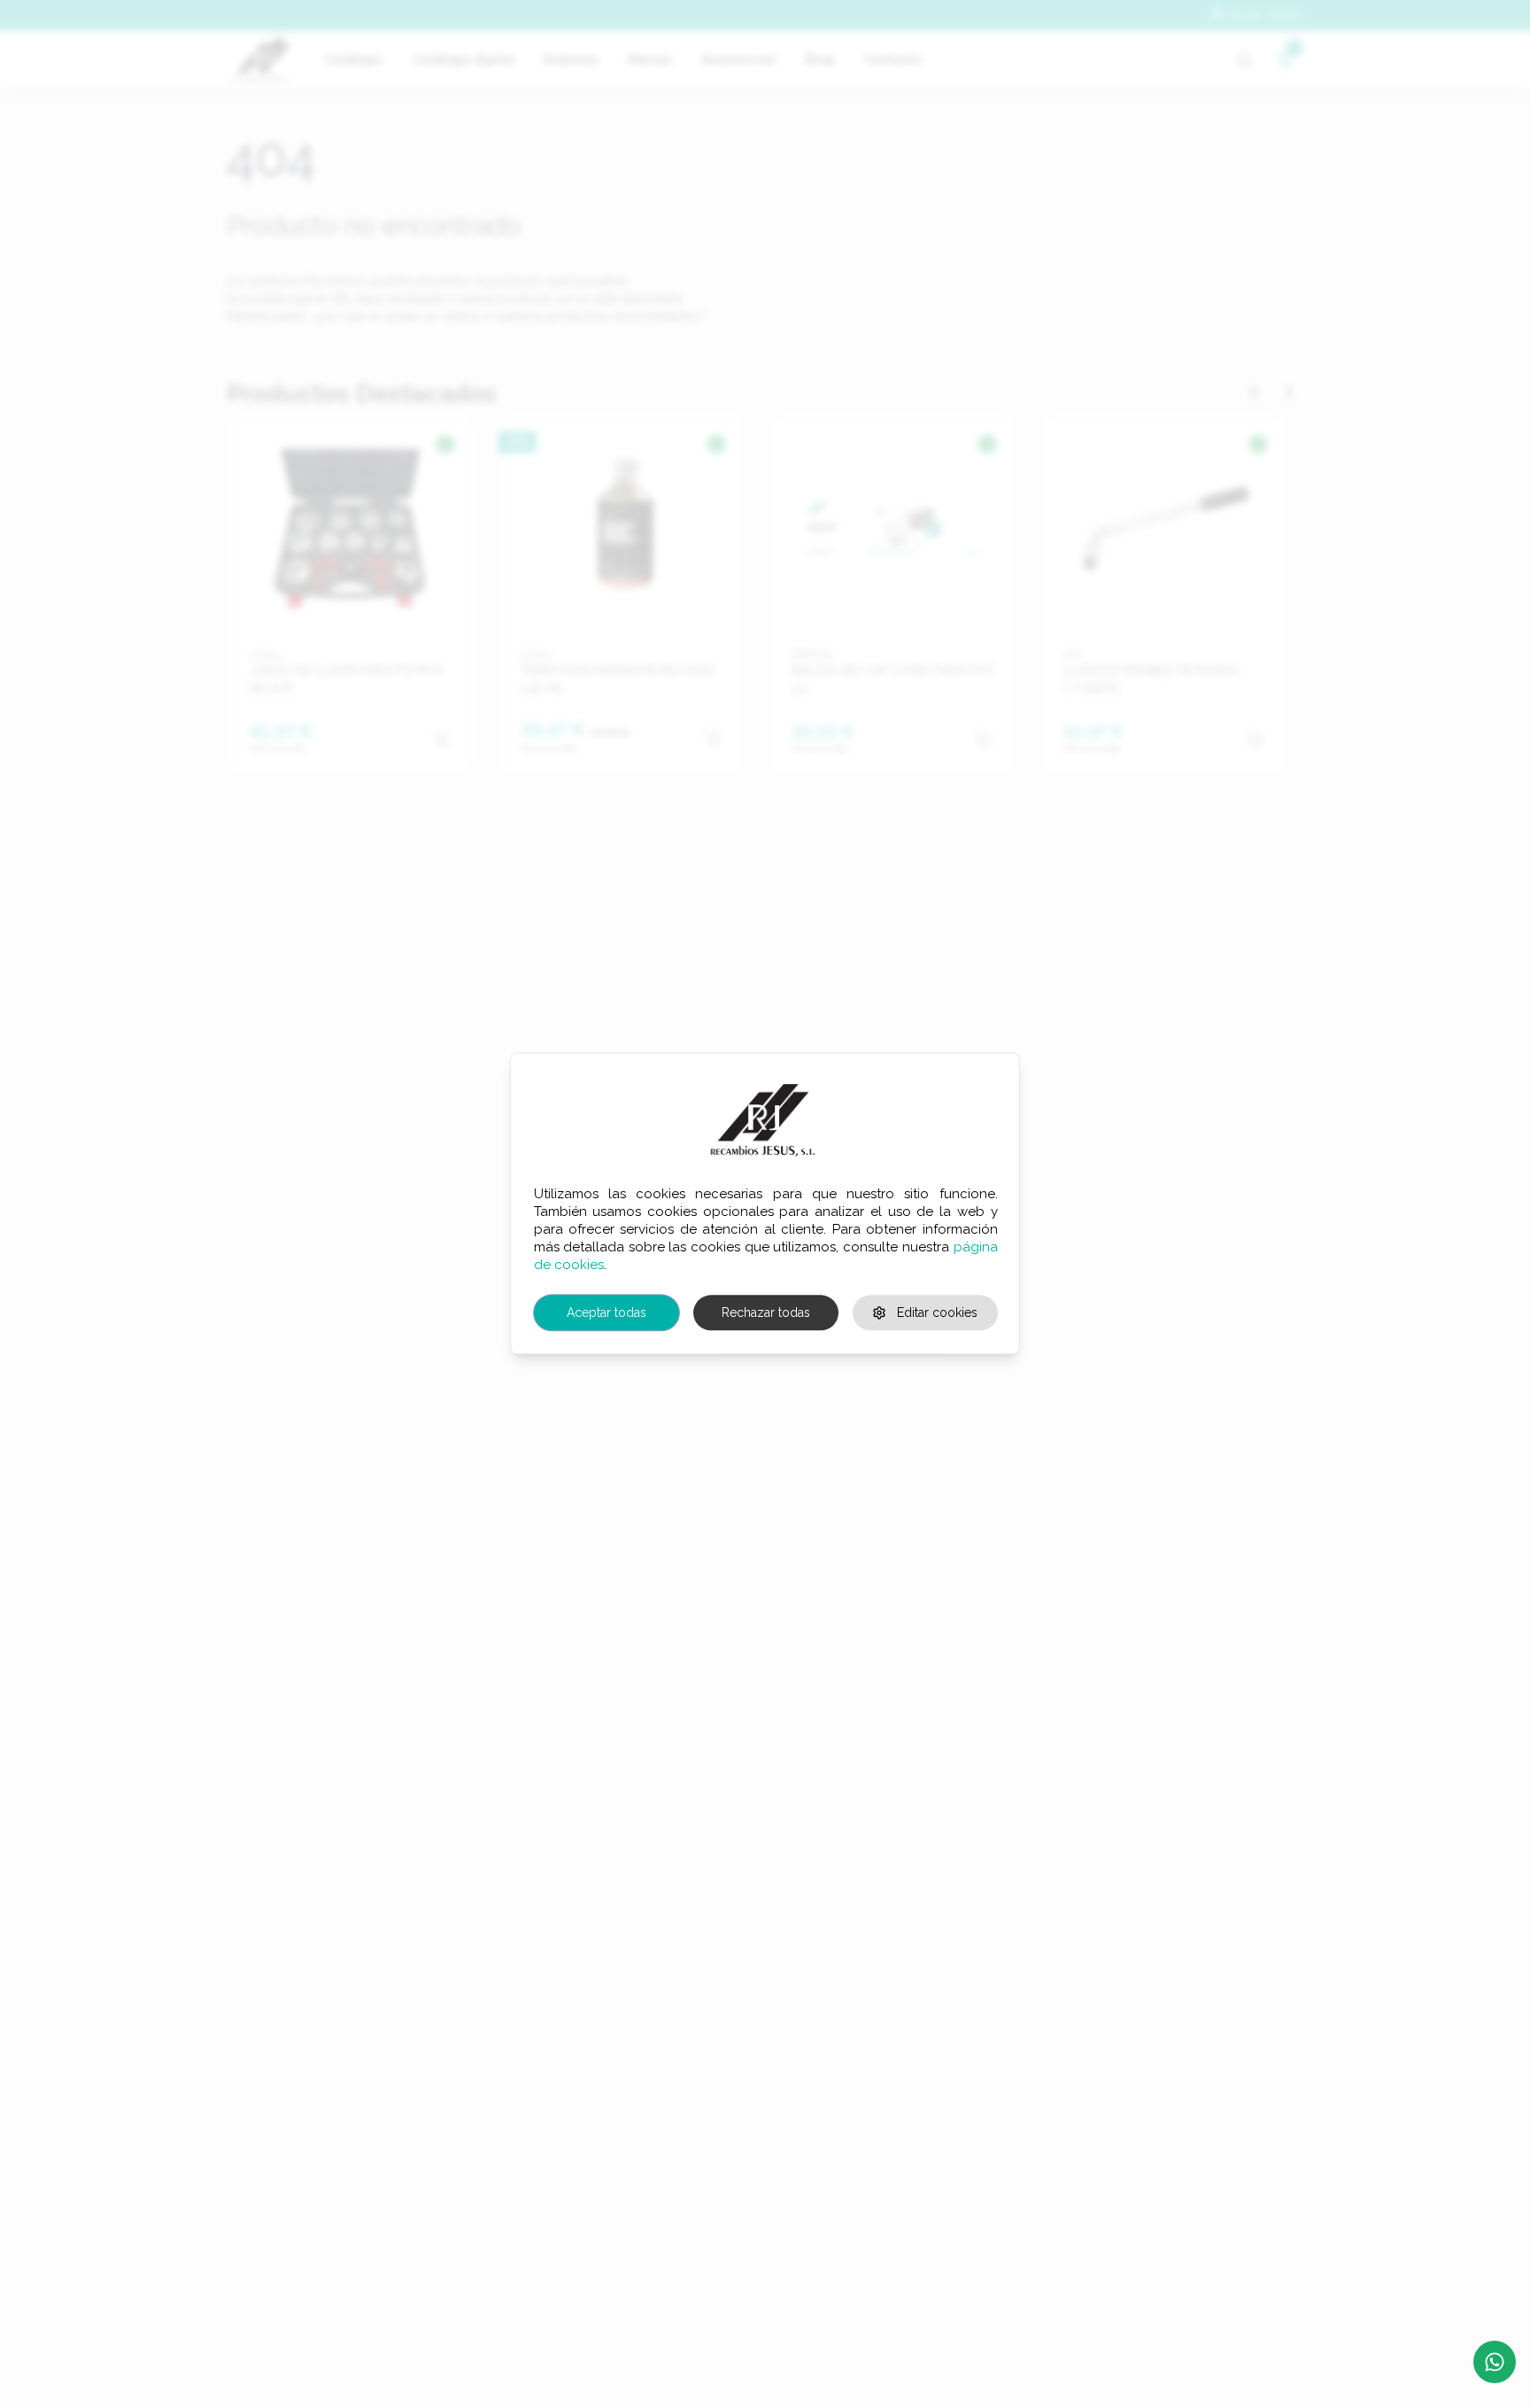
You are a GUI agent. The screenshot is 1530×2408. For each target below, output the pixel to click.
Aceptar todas (607, 1312)
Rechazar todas (766, 1312)
